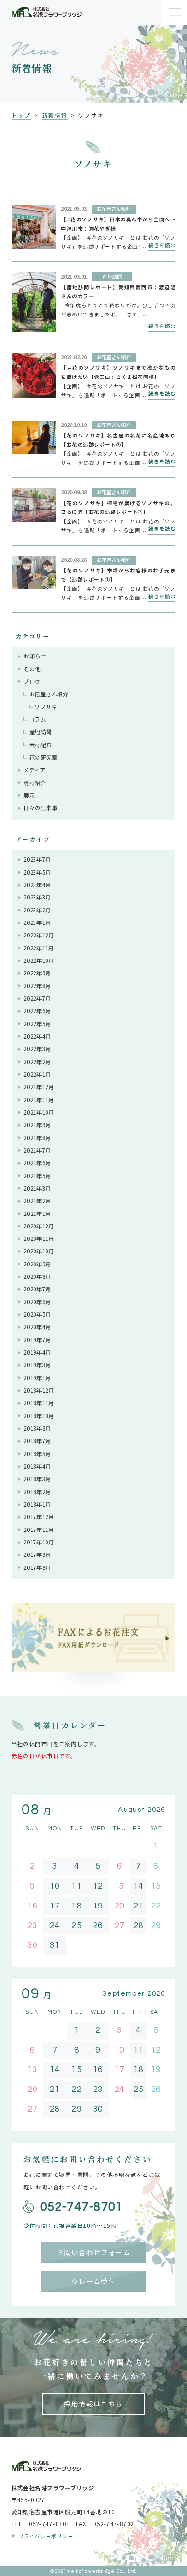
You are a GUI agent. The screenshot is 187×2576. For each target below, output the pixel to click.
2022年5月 (37, 1024)
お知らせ (35, 656)
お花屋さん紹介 (49, 694)
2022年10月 (39, 960)
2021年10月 (39, 1112)
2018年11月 (39, 1403)
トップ (21, 115)
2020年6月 (37, 1302)
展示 (29, 795)
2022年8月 (37, 986)
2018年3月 (37, 1479)
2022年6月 (37, 1011)
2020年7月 (37, 1289)
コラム (38, 719)
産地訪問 (41, 732)
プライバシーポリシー (46, 2536)
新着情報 (55, 115)
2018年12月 (39, 1390)
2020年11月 (39, 1239)
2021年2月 (37, 1201)
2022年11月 (39, 948)
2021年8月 (37, 1138)
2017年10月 (39, 1542)
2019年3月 (37, 1365)
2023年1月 (37, 923)
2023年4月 (37, 885)
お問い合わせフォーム (93, 2252)
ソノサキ (46, 707)
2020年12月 (39, 1226)
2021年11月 (39, 1100)
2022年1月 (37, 1074)
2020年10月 (39, 1251)
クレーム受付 (94, 2281)
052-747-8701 (82, 2207)
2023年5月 (37, 872)
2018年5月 (37, 1454)
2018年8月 (37, 1428)
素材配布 (41, 745)
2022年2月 (37, 1062)
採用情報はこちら (93, 2404)
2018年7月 (37, 1441)
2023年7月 (37, 859)
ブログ (32, 681)
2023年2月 (37, 910)
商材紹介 (35, 783)
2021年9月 (37, 1125)
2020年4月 (37, 1327)
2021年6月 (37, 1163)
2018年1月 (37, 1504)
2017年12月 (39, 1517)
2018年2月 (37, 1492)
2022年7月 (37, 998)
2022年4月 (37, 1036)
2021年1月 (37, 1214)
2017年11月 (39, 1530)
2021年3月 (37, 1188)
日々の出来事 (40, 808)
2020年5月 (37, 1314)
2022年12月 (39, 935)
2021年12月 (39, 1087)
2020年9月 (37, 1264)
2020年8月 (37, 1276)
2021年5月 (37, 1176)
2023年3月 (37, 897)
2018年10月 (39, 1416)
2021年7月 (37, 1150)
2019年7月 (37, 1340)
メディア (35, 770)
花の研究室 (43, 757)
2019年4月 (37, 1352)
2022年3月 (37, 1049)
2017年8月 (37, 1567)
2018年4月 (37, 1466)
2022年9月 (37, 973)
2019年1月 (37, 1378)
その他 (32, 669)
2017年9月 (37, 1555)
